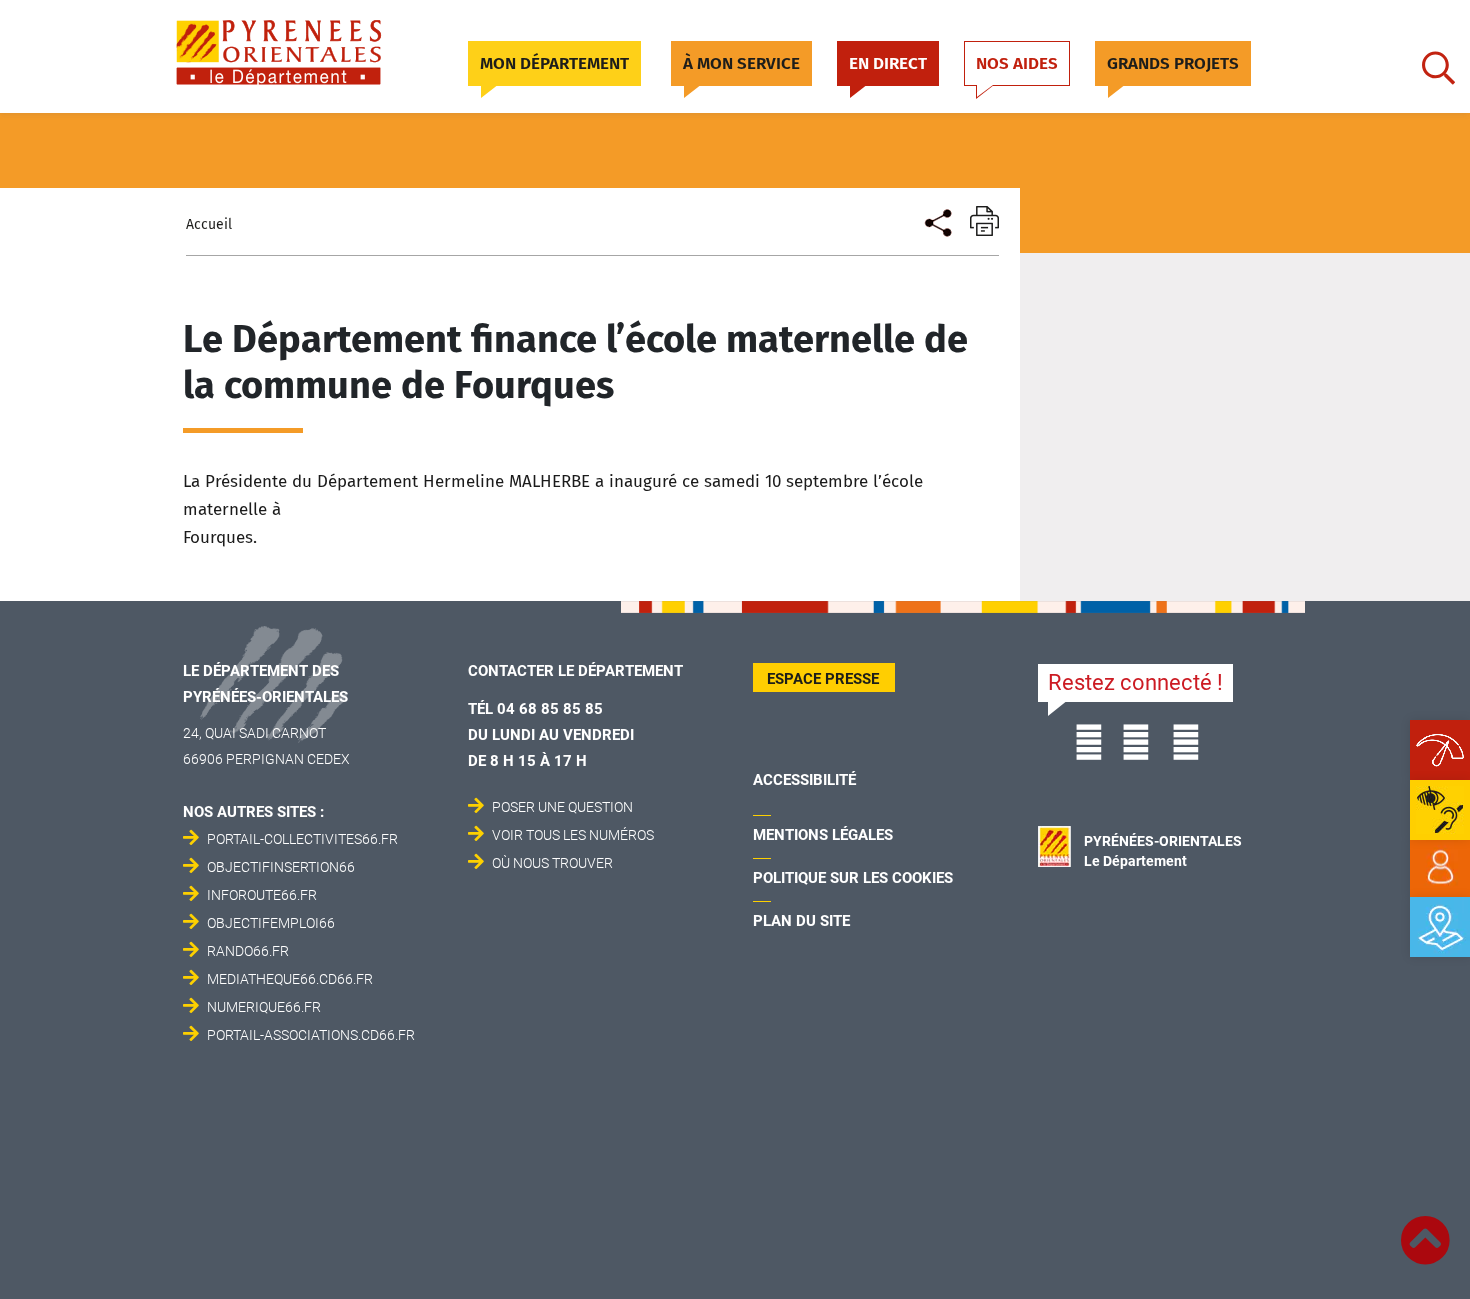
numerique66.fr (264, 1007)
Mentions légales (823, 835)
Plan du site (801, 921)
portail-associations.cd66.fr (311, 1035)
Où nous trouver (552, 863)
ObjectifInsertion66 (281, 867)
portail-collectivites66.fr (302, 839)
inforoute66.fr (262, 895)
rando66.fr (248, 951)
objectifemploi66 (271, 923)
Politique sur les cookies (853, 878)
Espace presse (823, 679)
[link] (1440, 868)
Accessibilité (804, 780)
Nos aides (1017, 63)
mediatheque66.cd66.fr (290, 979)
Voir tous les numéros (573, 835)
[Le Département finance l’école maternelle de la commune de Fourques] (936, 220)
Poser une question (562, 807)
